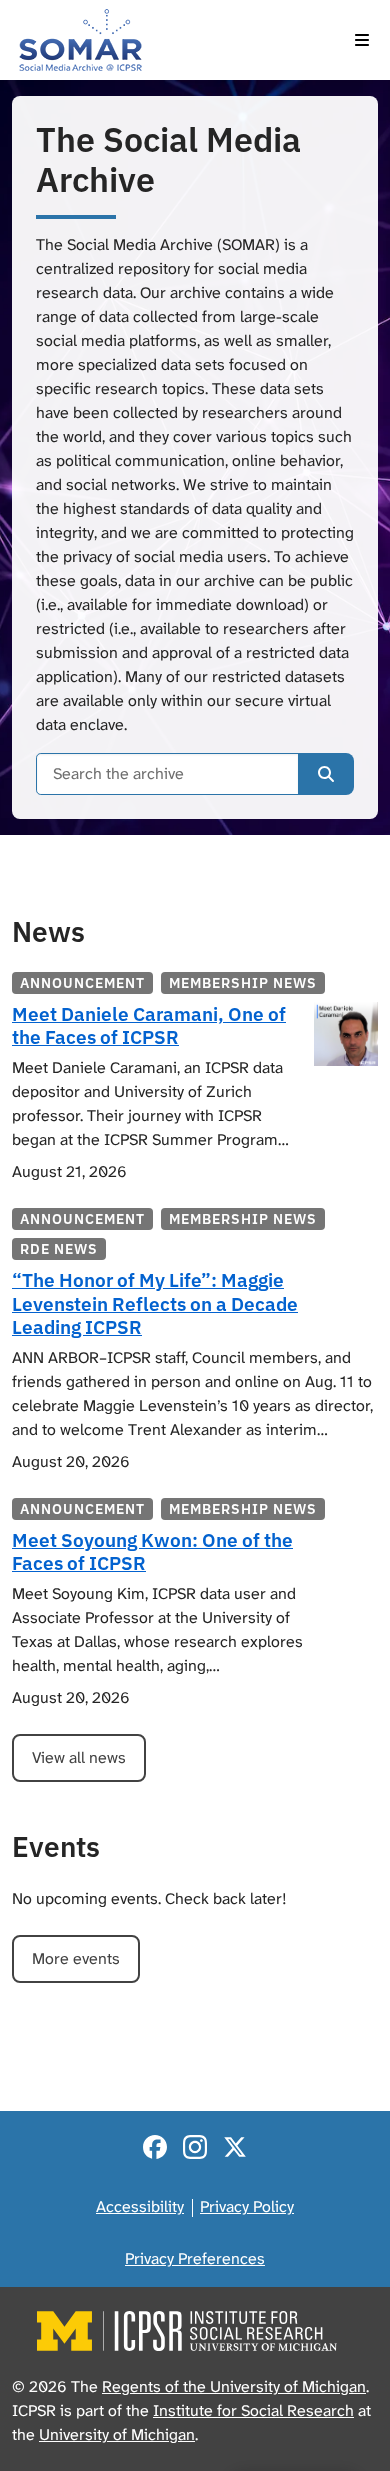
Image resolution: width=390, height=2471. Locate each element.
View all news (79, 1757)
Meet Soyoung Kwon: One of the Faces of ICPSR (152, 1551)
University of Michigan (117, 2434)
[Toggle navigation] (362, 40)
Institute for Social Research (253, 2410)
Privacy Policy (247, 2206)
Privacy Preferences (195, 2258)
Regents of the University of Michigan (234, 2386)
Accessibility (140, 2206)
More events (76, 1958)
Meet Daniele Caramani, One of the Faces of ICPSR (149, 1025)
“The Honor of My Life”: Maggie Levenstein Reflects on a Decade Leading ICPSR (155, 1302)
